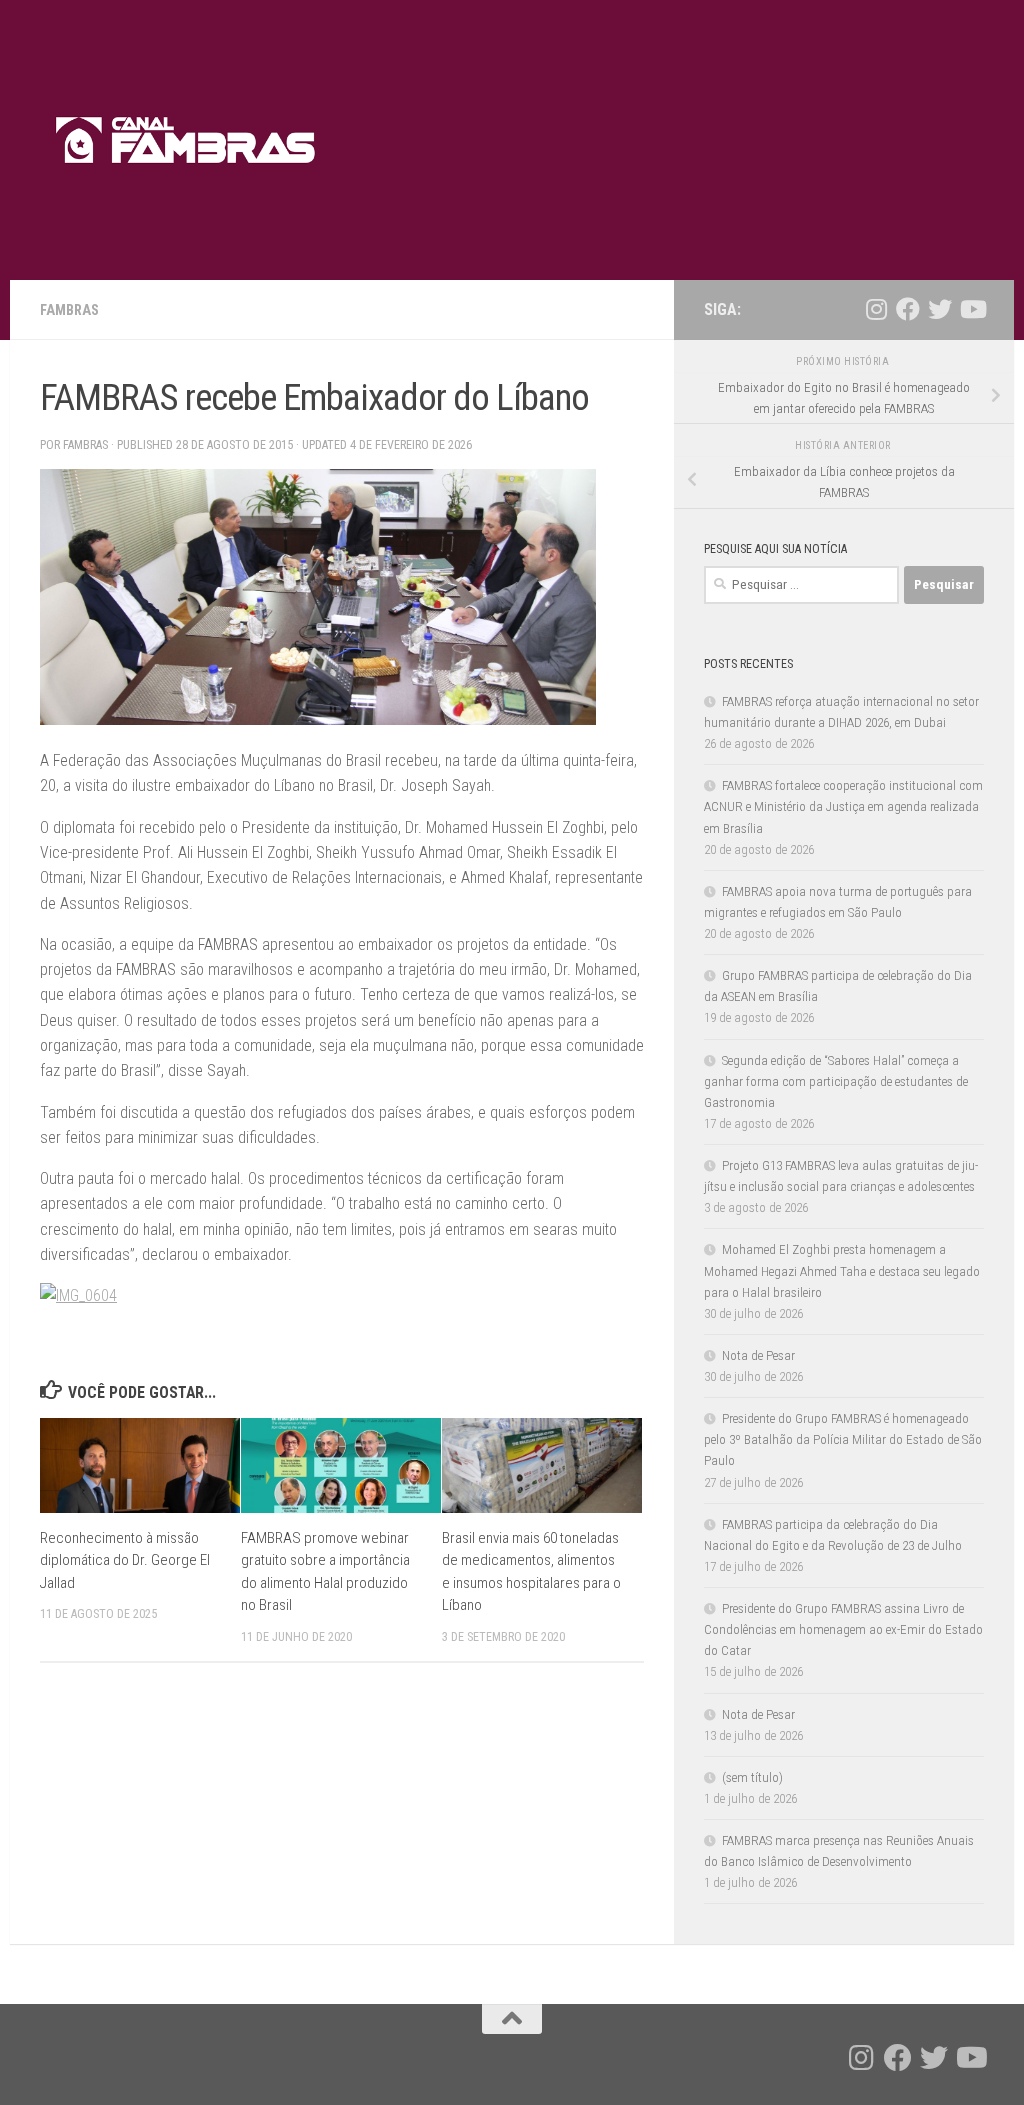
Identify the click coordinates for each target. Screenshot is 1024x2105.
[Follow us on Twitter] (940, 309)
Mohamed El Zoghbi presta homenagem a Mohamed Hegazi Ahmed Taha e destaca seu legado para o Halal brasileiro (842, 1270)
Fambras (85, 445)
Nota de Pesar (758, 1355)
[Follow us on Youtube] (972, 309)
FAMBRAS (69, 310)
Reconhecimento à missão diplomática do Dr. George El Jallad (125, 1560)
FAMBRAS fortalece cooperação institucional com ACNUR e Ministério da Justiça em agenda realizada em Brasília (843, 806)
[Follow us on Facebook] (908, 309)
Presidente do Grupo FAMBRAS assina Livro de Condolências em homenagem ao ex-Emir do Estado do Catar (843, 1629)
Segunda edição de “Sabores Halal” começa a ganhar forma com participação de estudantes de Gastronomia (836, 1081)
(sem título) (752, 1777)
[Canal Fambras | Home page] (186, 140)
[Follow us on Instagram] (876, 309)
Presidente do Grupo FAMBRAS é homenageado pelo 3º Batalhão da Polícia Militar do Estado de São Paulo (843, 1439)
